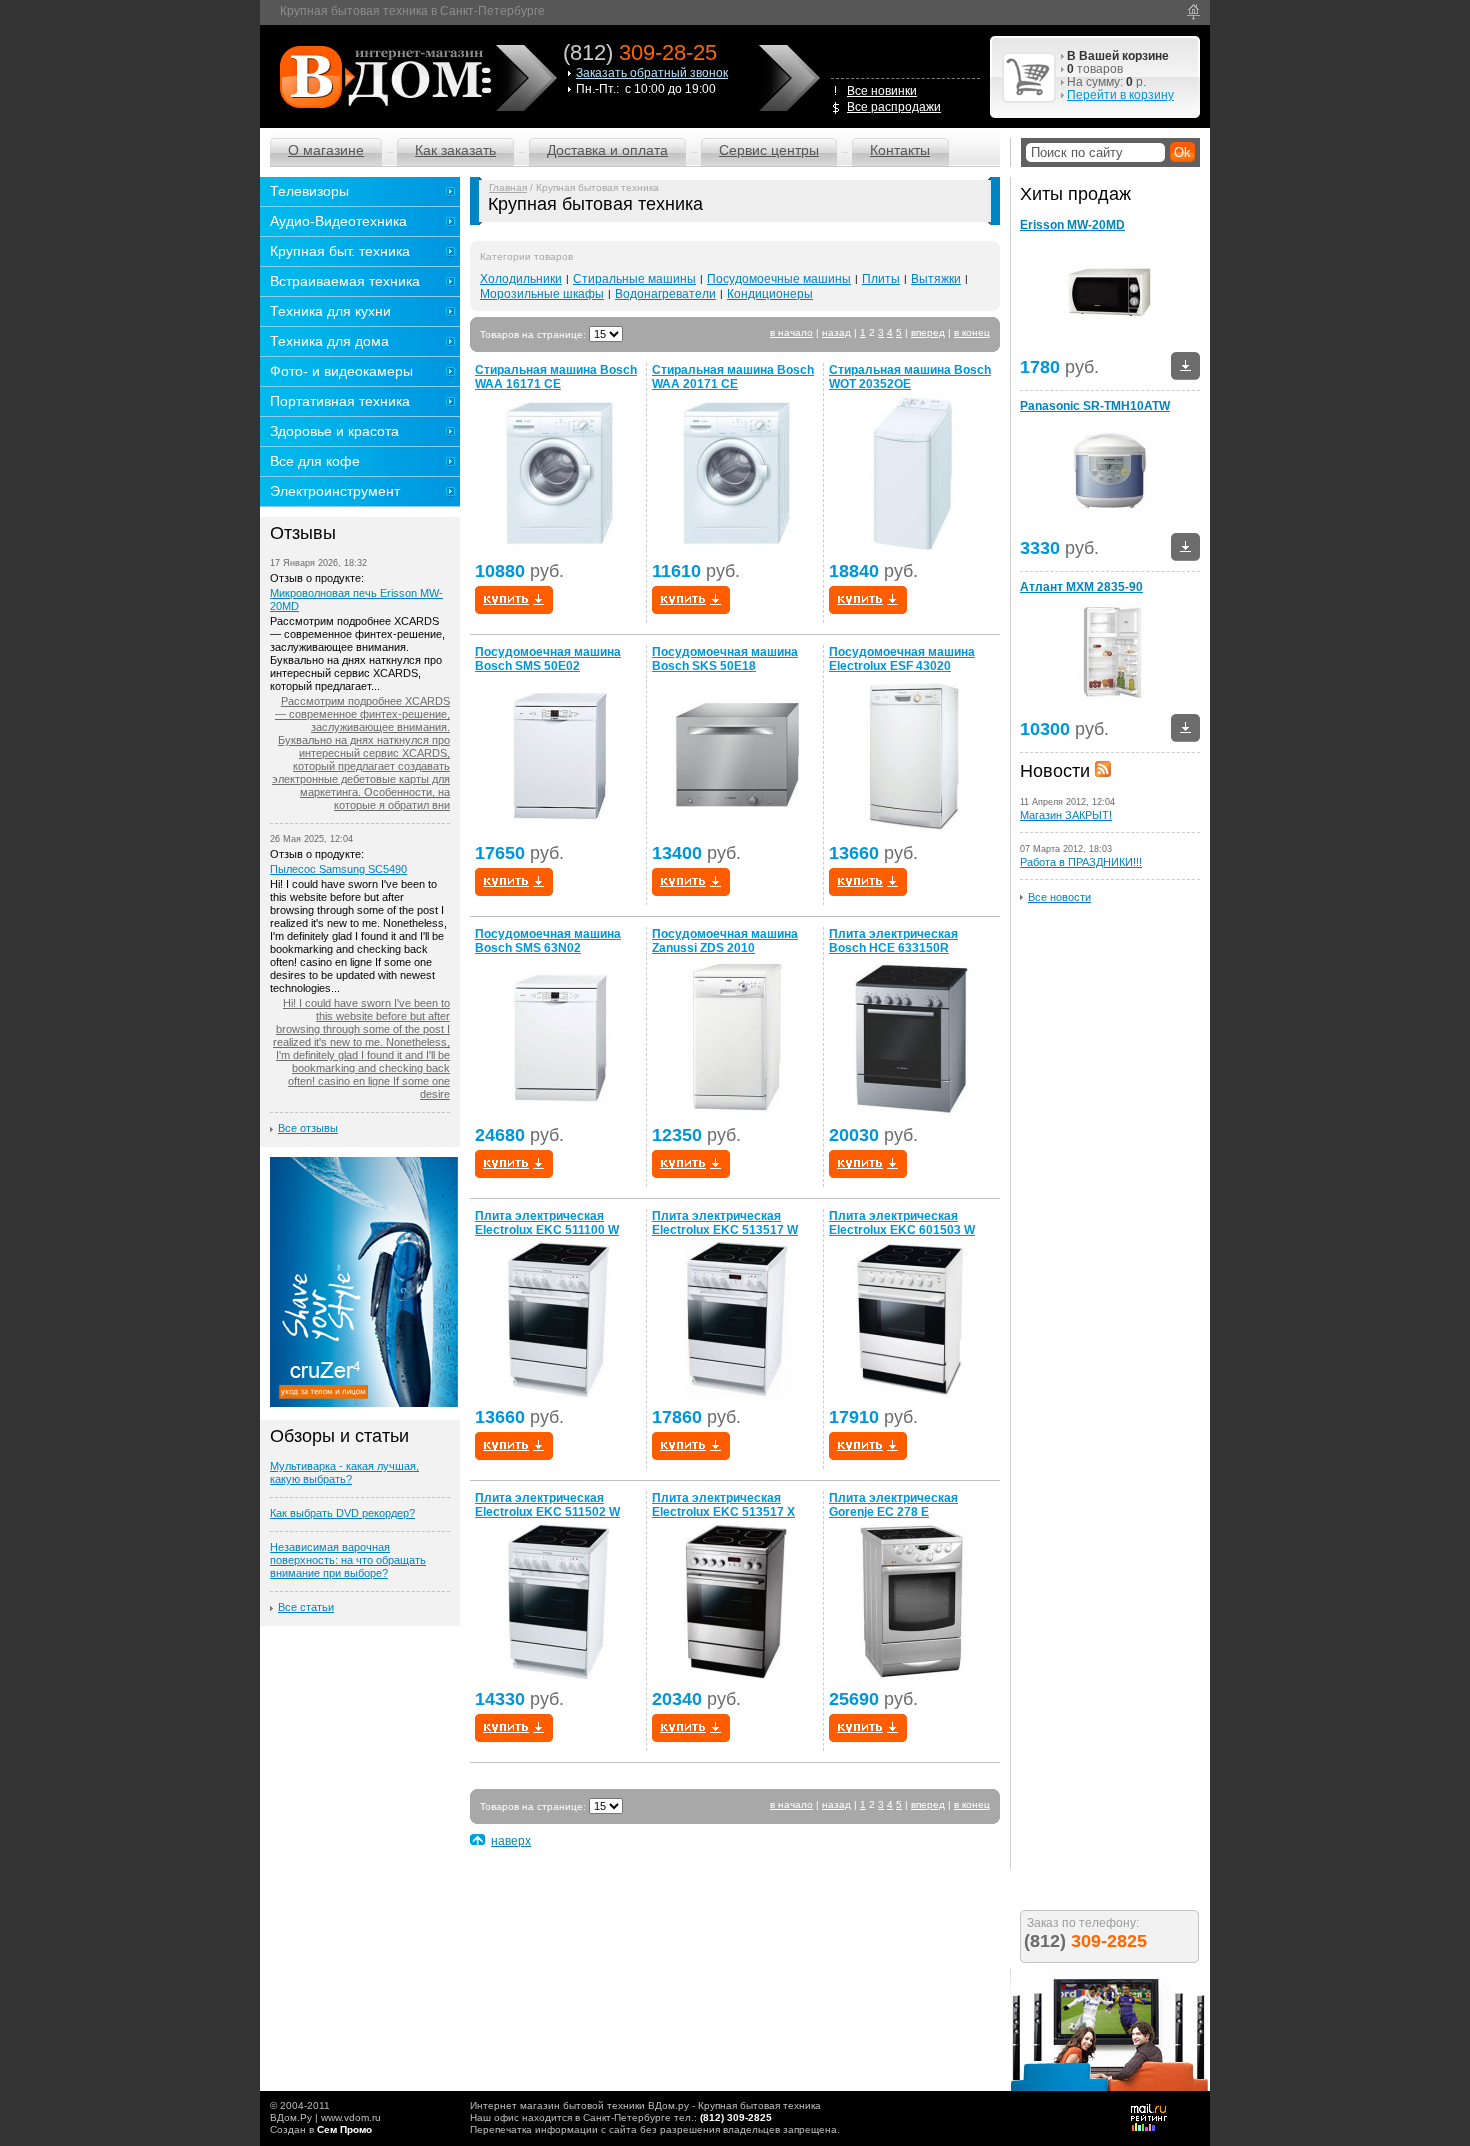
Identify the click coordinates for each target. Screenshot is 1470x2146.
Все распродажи (894, 107)
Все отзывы (308, 1128)
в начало (791, 332)
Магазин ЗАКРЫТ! (1066, 815)
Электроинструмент (335, 491)
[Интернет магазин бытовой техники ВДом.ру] (382, 76)
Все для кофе (315, 461)
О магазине (326, 150)
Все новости (1059, 897)
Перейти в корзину (1120, 95)
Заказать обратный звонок (652, 73)
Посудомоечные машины (779, 279)
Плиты (881, 279)
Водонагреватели (665, 294)
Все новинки (882, 91)
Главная (508, 187)
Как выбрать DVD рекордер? (342, 1513)
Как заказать (455, 150)
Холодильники (521, 279)
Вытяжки (936, 279)
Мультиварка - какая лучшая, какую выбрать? (344, 1472)
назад (836, 332)
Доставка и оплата (607, 150)
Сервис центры (769, 150)
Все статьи (306, 1607)
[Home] (1193, 12)
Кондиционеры (770, 294)
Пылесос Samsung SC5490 (338, 869)
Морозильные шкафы (542, 294)
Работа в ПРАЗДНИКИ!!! (1081, 862)
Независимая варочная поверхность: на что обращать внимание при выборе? (348, 1560)
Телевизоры (309, 191)
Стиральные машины (634, 279)
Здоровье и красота (334, 431)
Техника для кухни (330, 311)
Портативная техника (340, 401)
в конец (972, 332)
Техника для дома (329, 341)
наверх (511, 1841)
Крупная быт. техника (340, 251)
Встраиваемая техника (345, 281)
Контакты (900, 150)
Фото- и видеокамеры (341, 371)
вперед (928, 332)
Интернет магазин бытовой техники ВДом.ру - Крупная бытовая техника (645, 2105)
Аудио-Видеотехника (338, 221)
